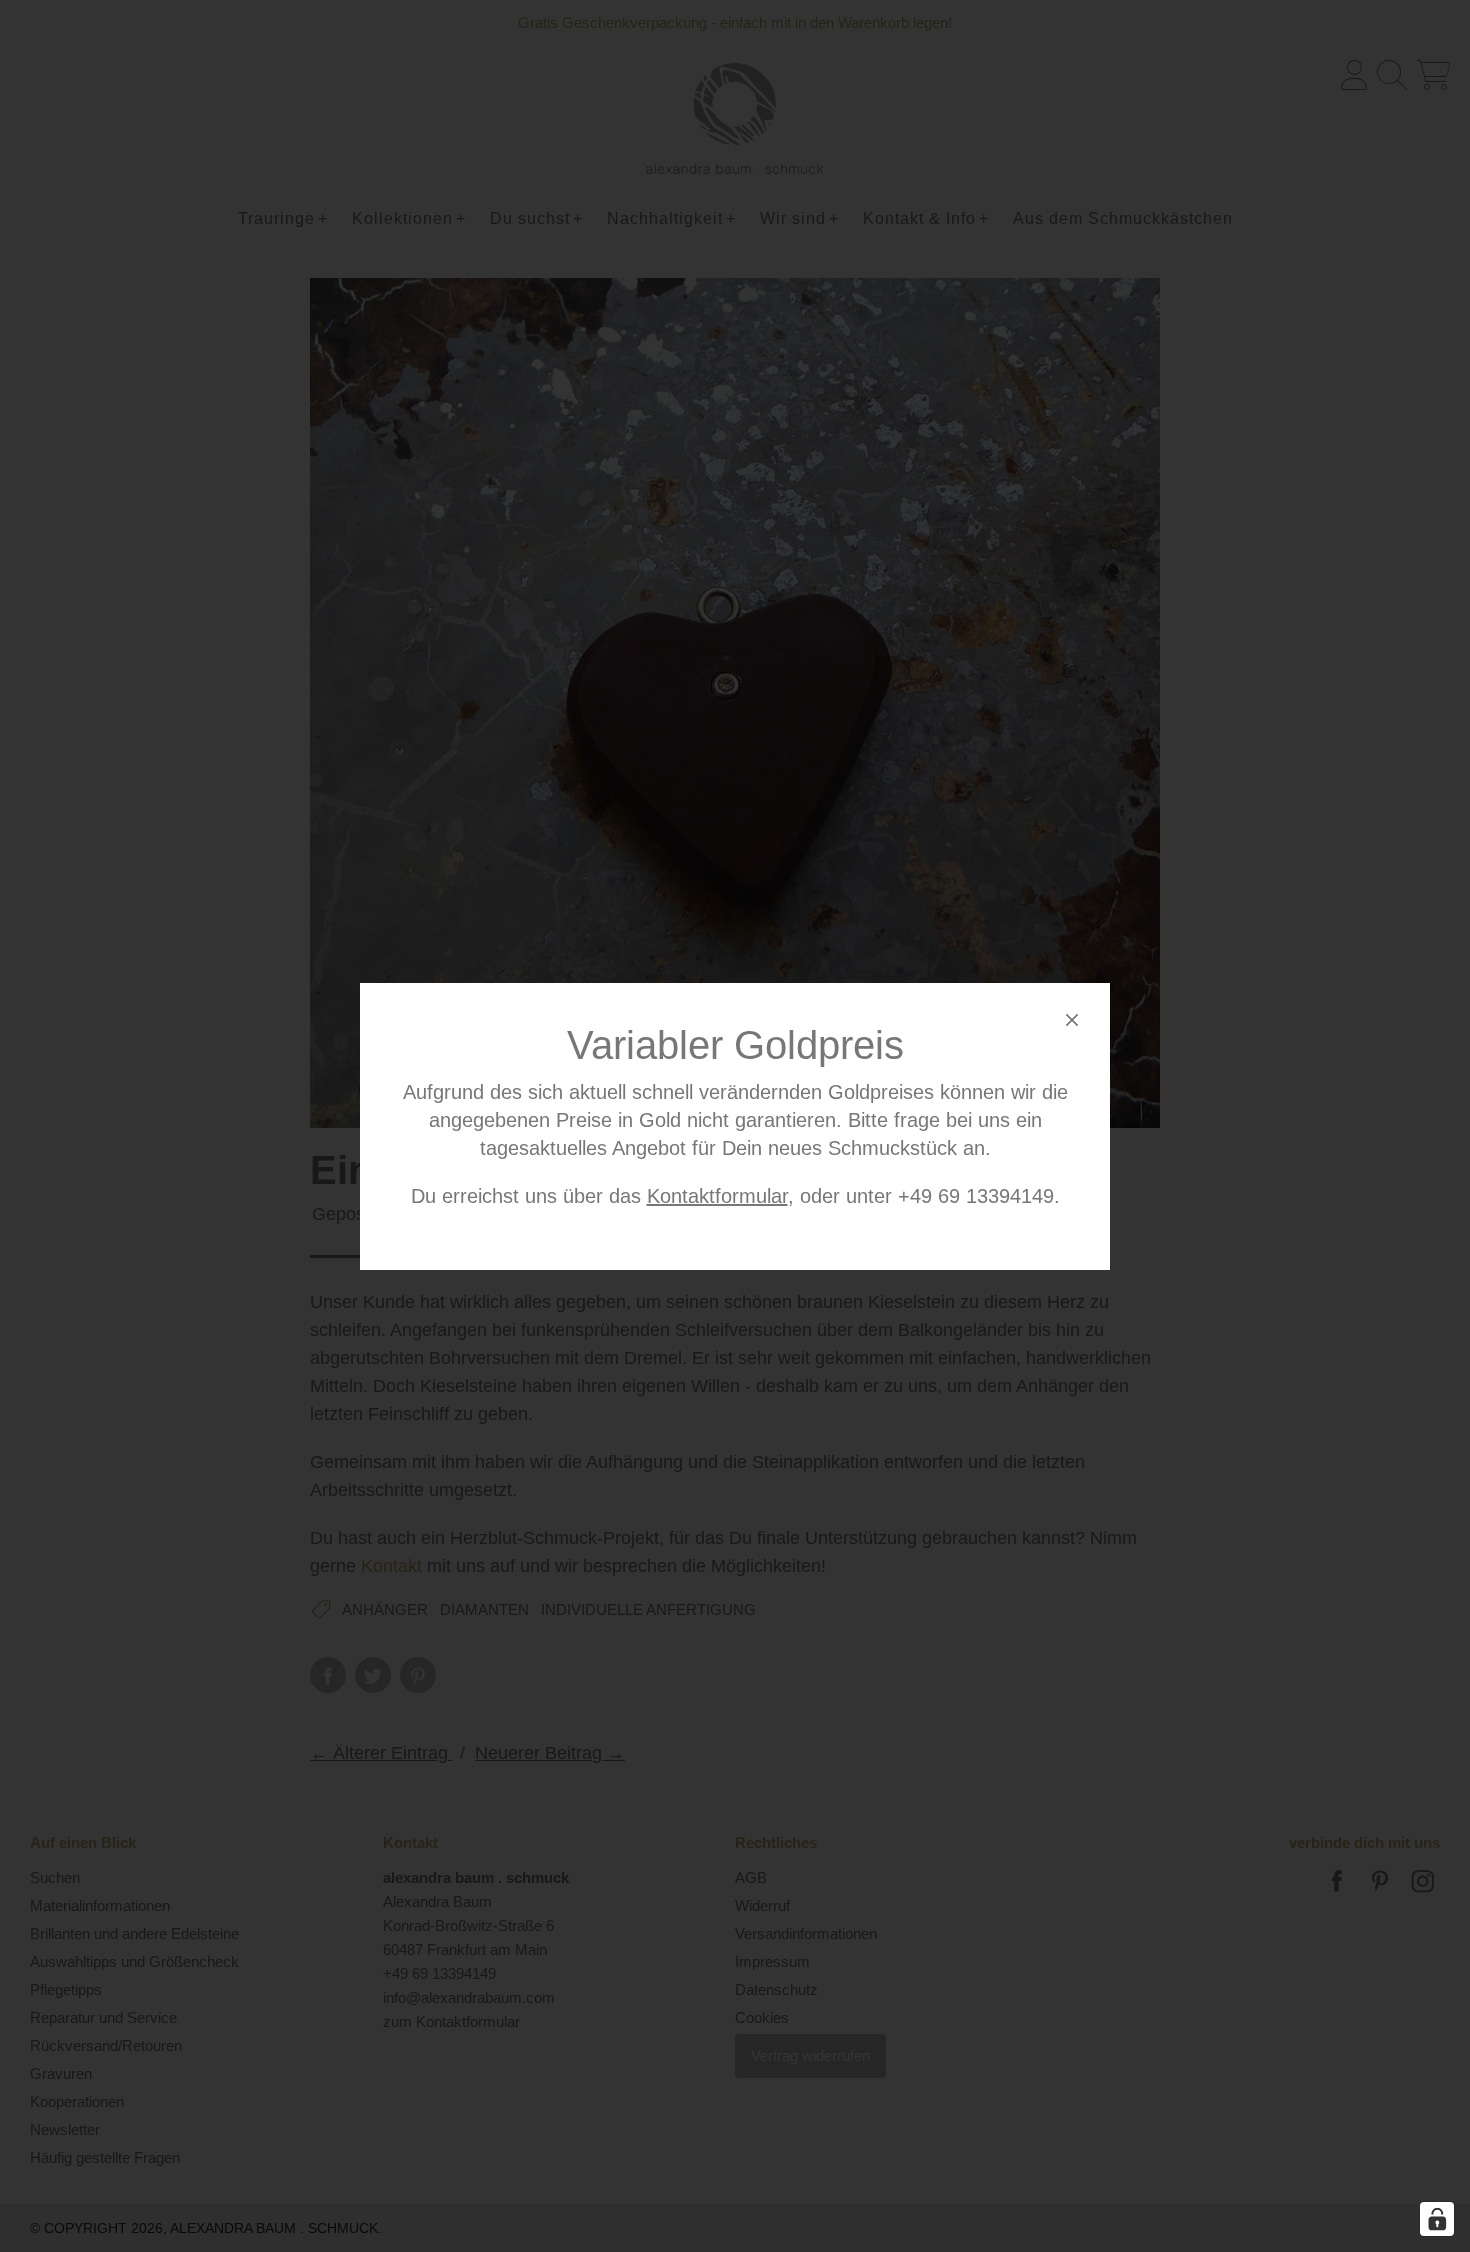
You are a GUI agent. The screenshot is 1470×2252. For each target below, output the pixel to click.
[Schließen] (1072, 1023)
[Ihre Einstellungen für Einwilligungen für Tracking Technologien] (1437, 2219)
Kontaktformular (717, 1196)
